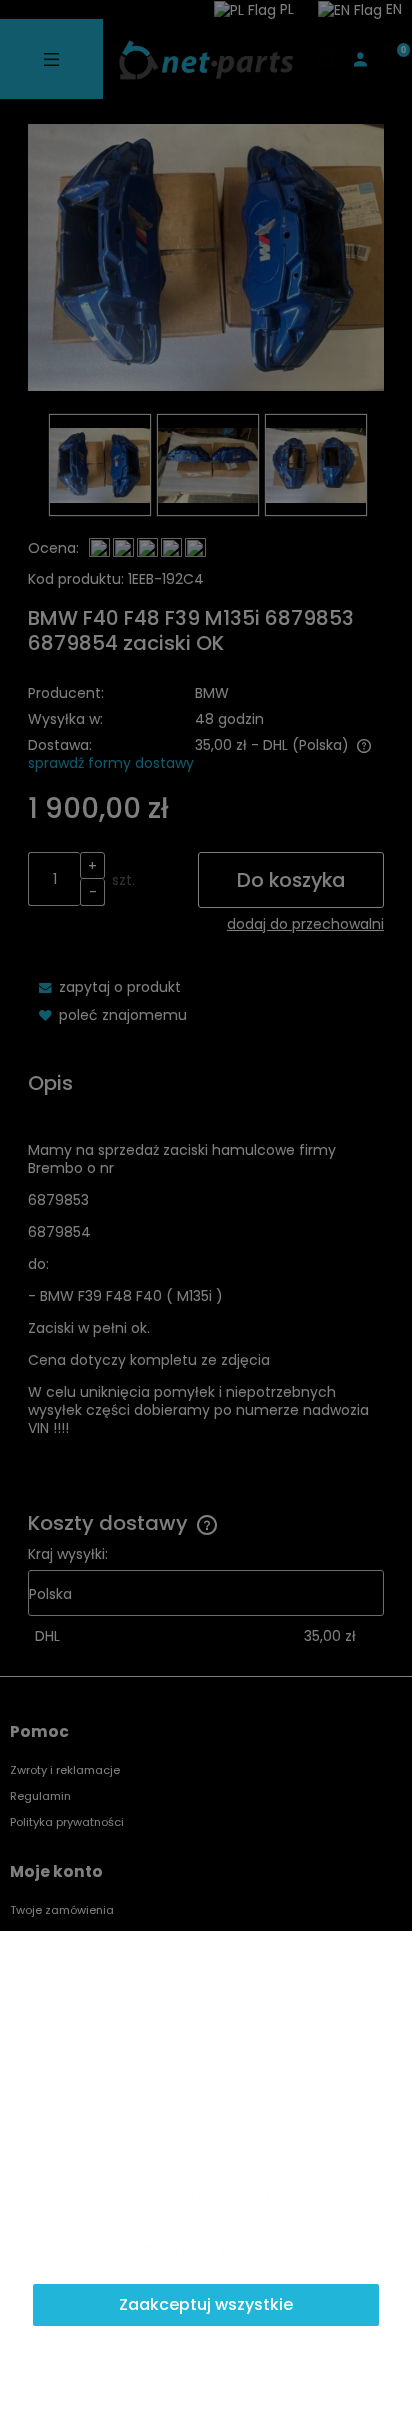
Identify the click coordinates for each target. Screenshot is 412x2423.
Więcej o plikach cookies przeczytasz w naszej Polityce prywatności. (192, 2141)
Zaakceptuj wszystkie (206, 2304)
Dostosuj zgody (206, 2250)
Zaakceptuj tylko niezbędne (206, 2196)
